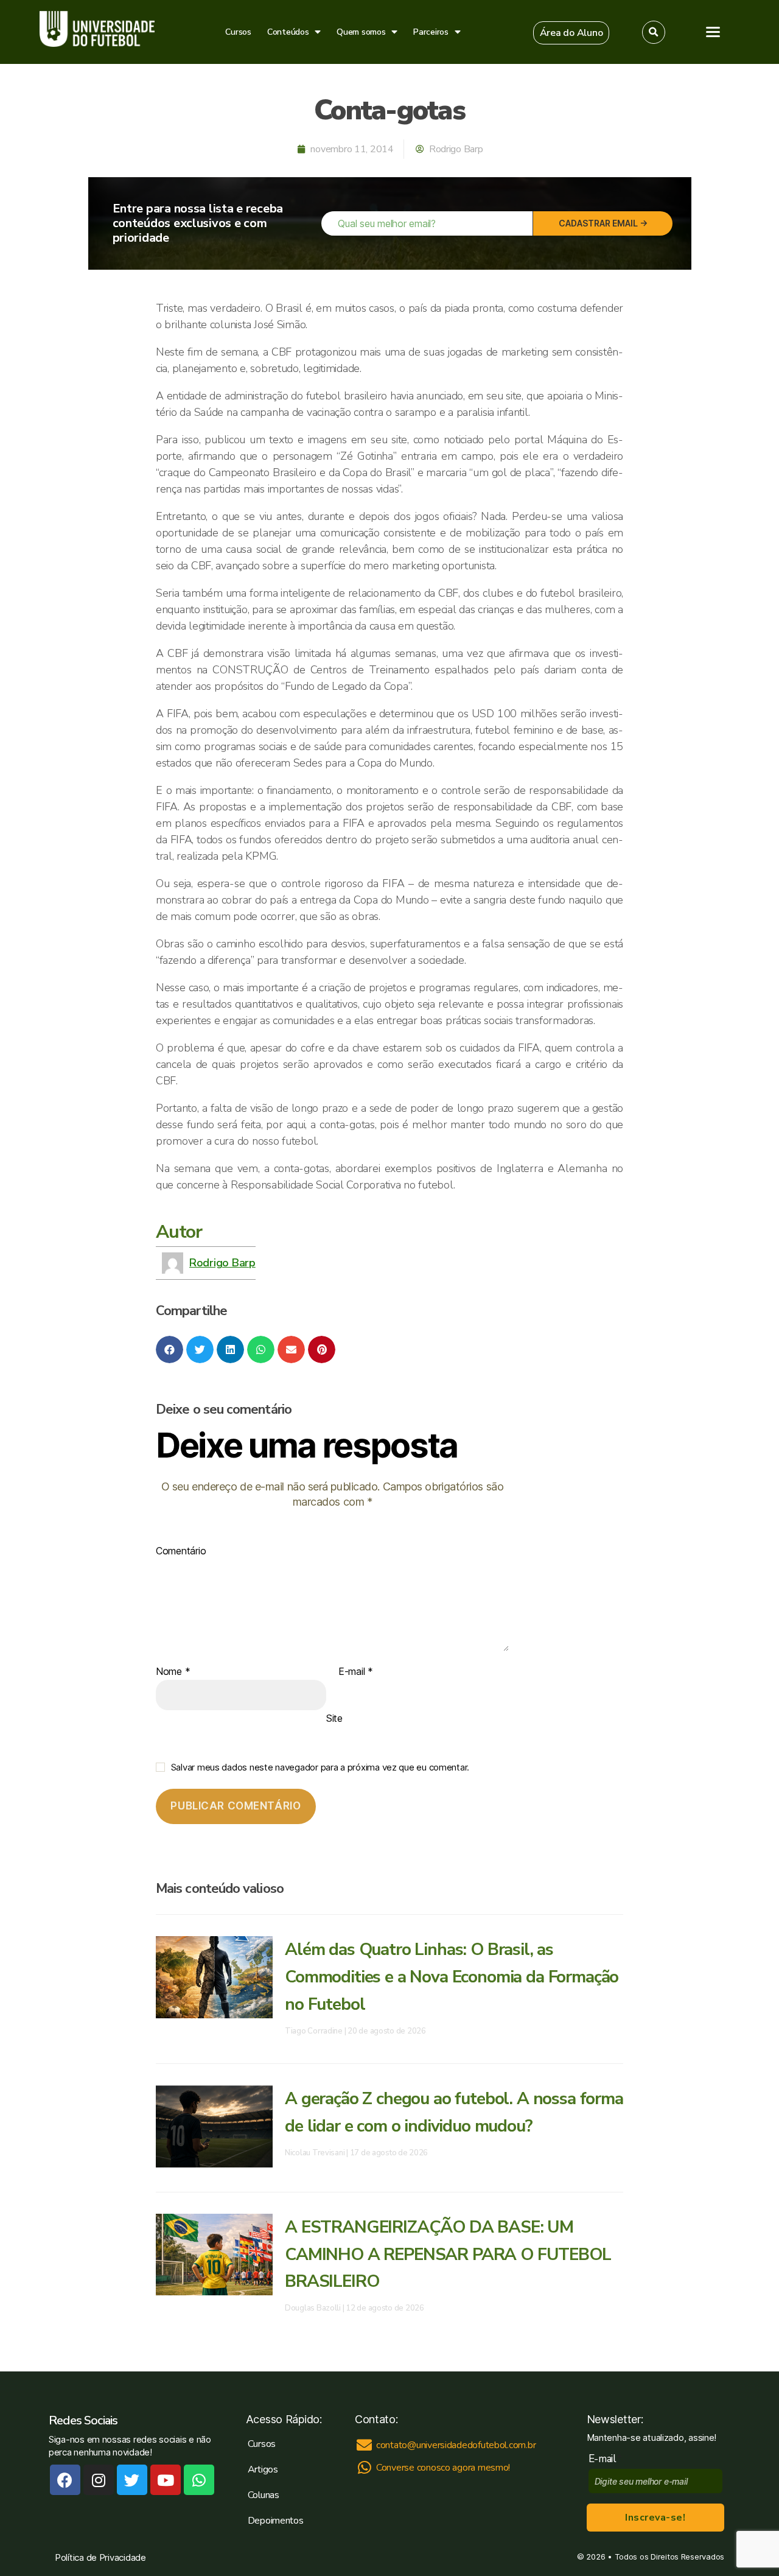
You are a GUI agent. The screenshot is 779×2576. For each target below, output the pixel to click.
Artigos (263, 2469)
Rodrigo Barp (222, 1263)
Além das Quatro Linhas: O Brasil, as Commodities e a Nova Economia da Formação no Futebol (452, 1977)
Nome (173, 1672)
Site (334, 1718)
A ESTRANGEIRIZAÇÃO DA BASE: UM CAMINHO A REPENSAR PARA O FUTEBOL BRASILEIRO (448, 2255)
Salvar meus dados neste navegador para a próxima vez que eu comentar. (320, 1767)
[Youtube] (166, 2480)
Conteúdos (288, 32)
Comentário (181, 1551)
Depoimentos (276, 2521)
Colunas (264, 2495)
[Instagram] (99, 2480)
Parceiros (431, 32)
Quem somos (361, 32)
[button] (571, 33)
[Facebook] (65, 2480)
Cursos (238, 32)
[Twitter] (132, 2480)
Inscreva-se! (655, 2518)
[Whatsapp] (199, 2480)
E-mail (356, 1672)
